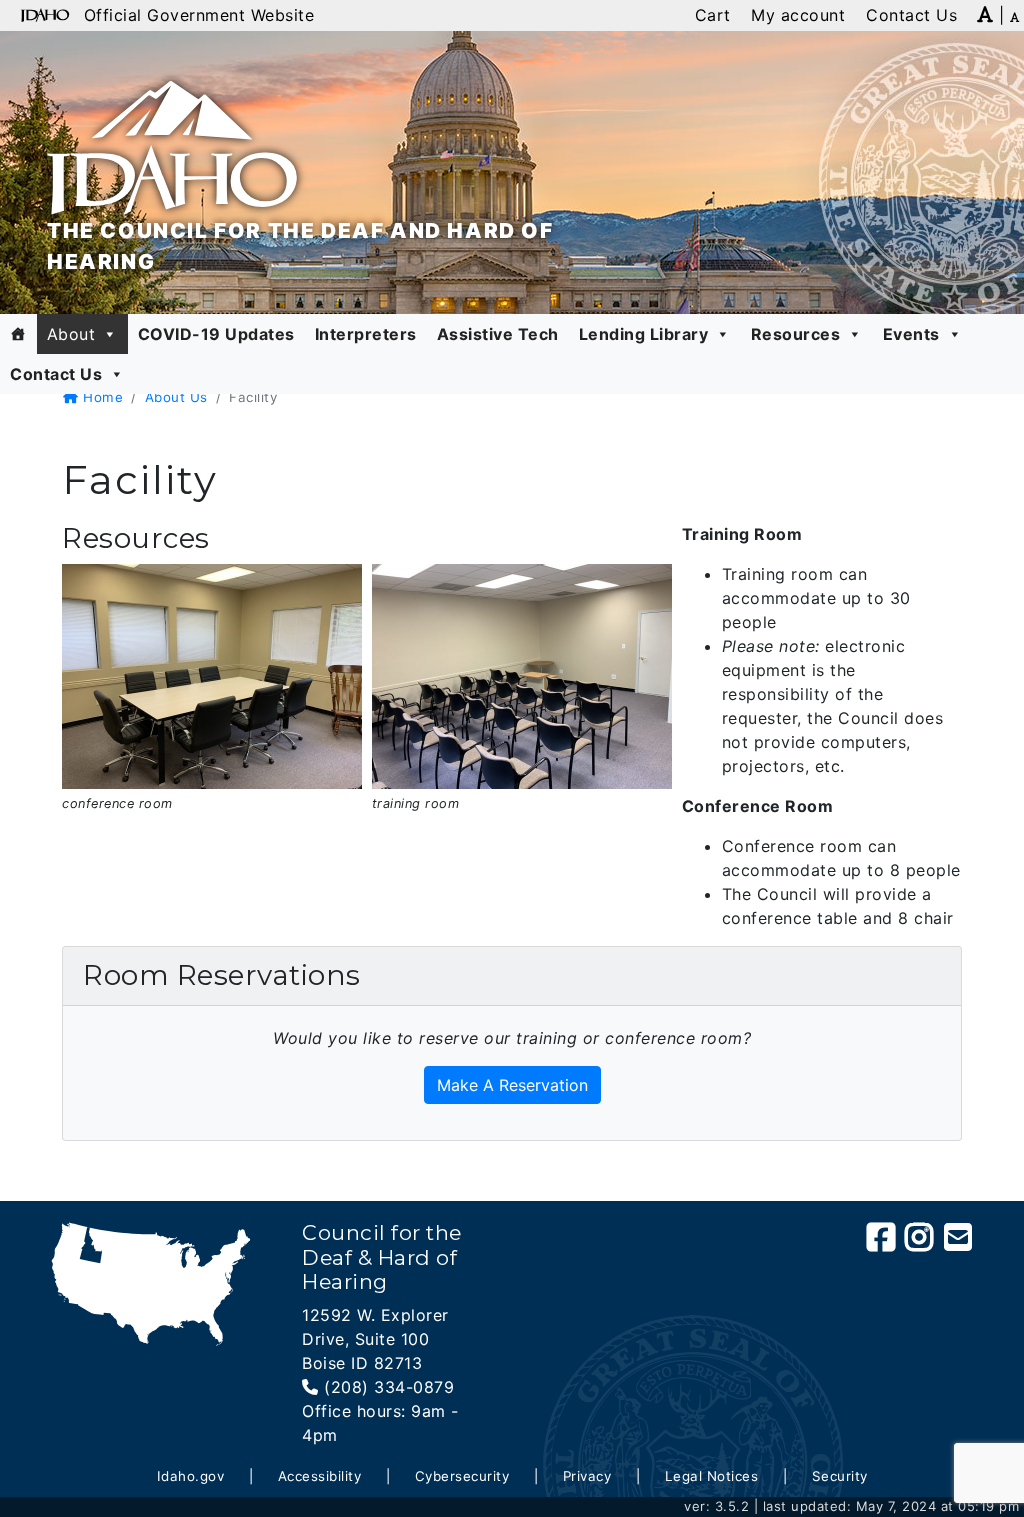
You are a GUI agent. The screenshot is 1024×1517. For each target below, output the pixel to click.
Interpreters (366, 334)
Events (911, 334)
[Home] (18, 334)
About (71, 334)
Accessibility (320, 1476)
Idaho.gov (191, 1476)
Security (840, 1476)
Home (101, 397)
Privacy (587, 1476)
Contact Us (56, 374)
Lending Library (644, 334)
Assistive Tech (498, 334)
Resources (796, 334)
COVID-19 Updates (216, 334)
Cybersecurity (462, 1476)
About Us (176, 397)
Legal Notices (712, 1476)
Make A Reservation (512, 1085)
